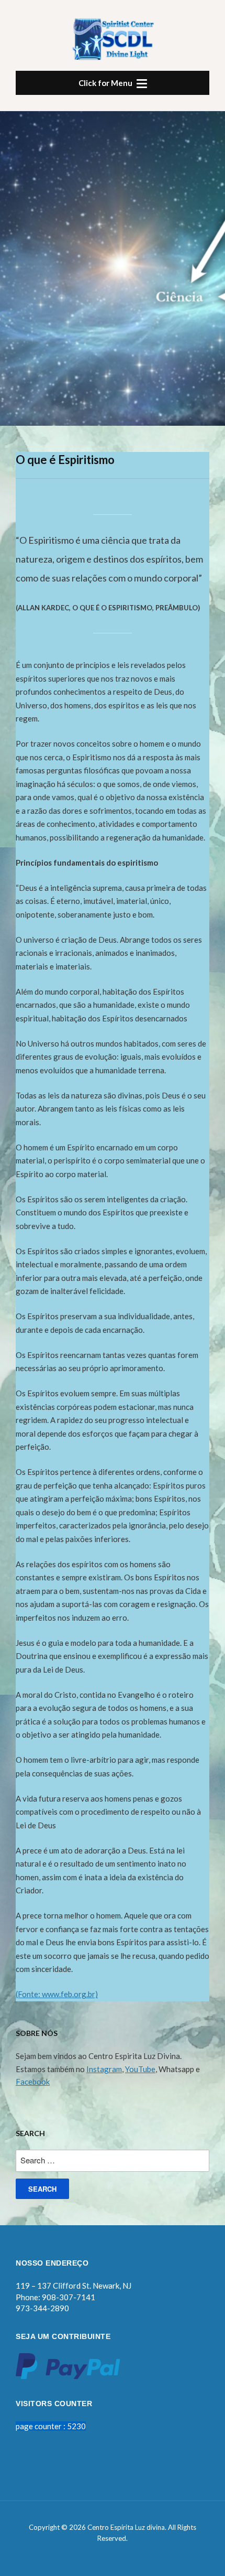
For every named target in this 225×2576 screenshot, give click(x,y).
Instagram (104, 2069)
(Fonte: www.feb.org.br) (57, 1994)
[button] (113, 83)
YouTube (140, 2069)
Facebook (33, 2082)
